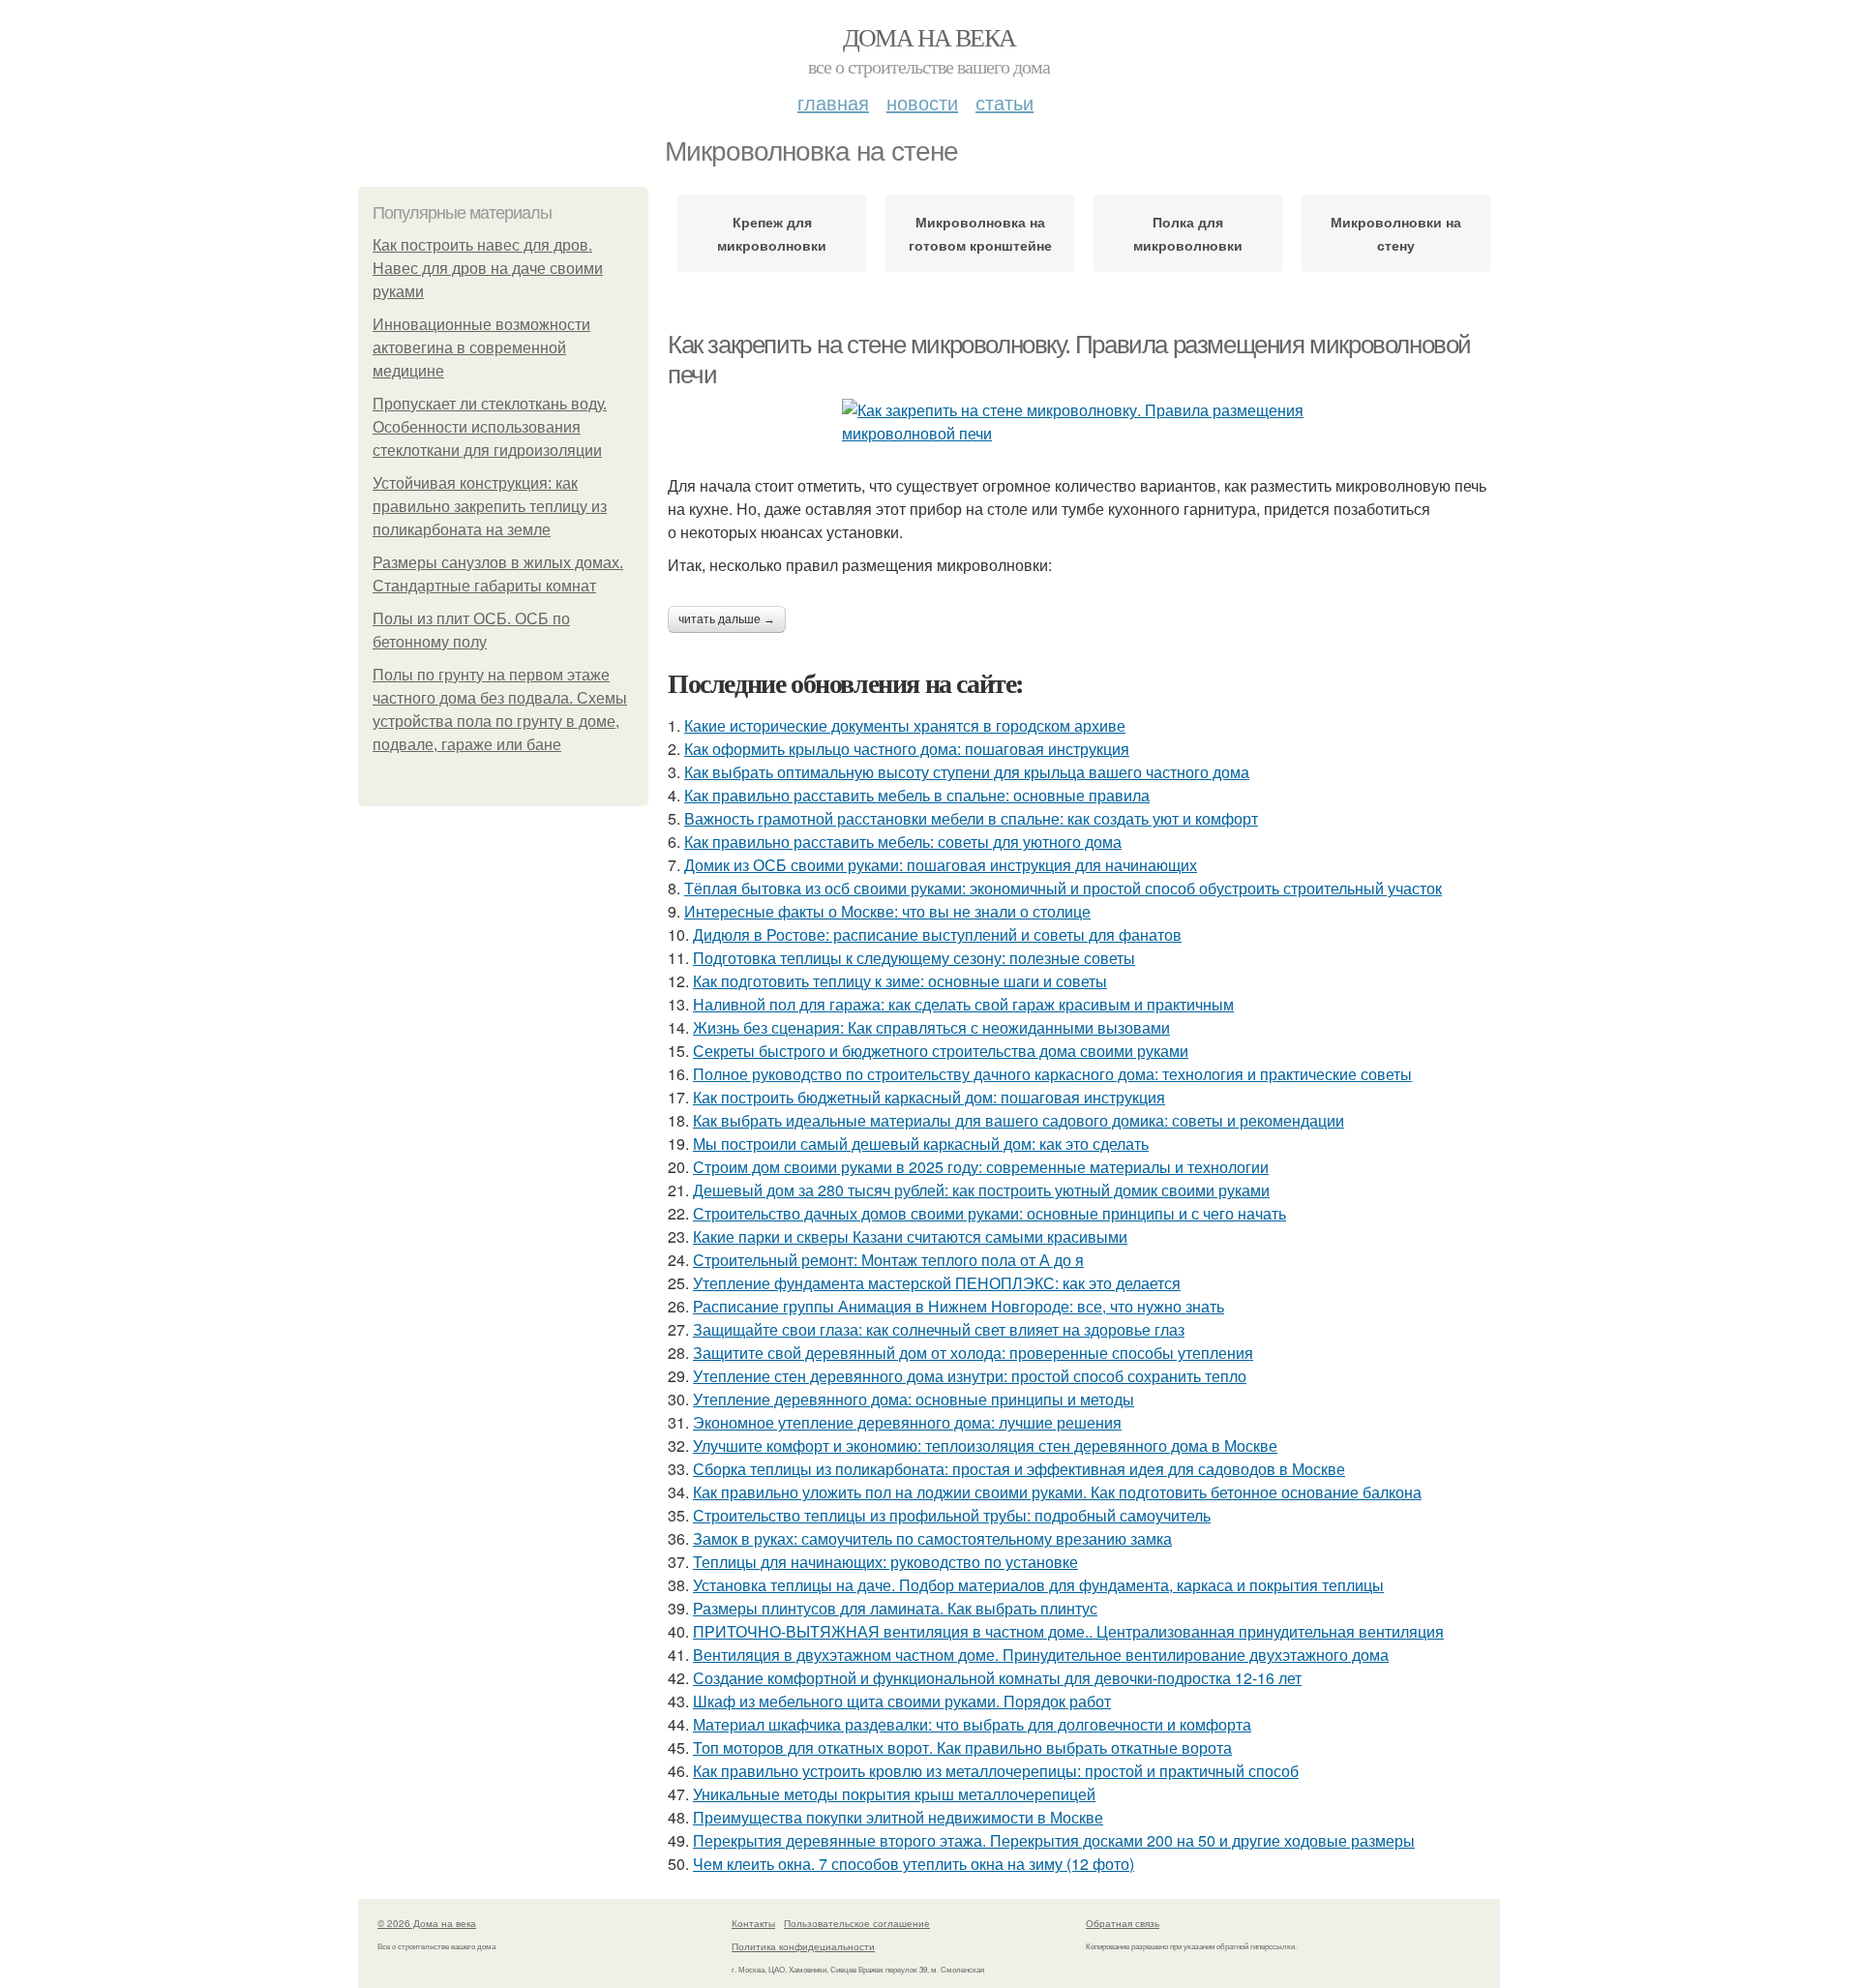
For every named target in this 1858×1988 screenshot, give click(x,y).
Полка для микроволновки (1188, 233)
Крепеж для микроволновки (772, 233)
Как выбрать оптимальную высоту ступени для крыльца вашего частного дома (967, 772)
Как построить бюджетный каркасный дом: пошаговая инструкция (929, 1097)
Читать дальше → (727, 619)
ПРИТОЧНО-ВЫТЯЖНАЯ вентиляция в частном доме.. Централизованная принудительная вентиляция (1068, 1631)
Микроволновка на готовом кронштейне (980, 233)
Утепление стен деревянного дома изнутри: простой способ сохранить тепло (970, 1376)
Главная (833, 102)
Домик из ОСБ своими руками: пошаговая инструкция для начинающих (941, 865)
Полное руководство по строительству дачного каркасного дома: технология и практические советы (1052, 1074)
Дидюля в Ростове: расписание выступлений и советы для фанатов (937, 934)
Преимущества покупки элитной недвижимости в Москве (898, 1817)
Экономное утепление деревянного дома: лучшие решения (907, 1422)
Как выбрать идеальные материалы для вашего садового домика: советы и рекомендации (1019, 1120)
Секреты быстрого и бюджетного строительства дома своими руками (941, 1051)
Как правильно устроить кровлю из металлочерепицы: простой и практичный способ (996, 1771)
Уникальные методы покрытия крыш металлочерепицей (894, 1794)
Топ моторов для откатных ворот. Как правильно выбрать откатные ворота (962, 1747)
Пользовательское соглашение (857, 1923)
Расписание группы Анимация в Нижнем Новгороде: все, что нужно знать (959, 1306)
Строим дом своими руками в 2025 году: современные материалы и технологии (981, 1167)
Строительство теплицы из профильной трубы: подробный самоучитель (952, 1515)
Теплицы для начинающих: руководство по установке (885, 1562)
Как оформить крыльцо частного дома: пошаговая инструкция (907, 749)
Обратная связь (1123, 1923)
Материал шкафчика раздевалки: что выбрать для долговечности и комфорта (972, 1724)
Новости (922, 102)
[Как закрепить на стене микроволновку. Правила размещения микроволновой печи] (1084, 422)
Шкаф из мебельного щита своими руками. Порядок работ (902, 1701)
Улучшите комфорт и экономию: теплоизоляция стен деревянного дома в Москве (985, 1446)
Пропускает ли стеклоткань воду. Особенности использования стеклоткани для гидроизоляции (490, 427)
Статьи (1004, 102)
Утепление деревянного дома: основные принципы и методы (914, 1399)
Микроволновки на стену (1396, 233)
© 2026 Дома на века (427, 1923)
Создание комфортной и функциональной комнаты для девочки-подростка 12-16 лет (997, 1678)
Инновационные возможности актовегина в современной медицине (481, 348)
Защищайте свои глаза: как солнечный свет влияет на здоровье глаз (939, 1329)
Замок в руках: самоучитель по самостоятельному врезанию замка (932, 1538)
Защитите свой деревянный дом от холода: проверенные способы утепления (973, 1353)
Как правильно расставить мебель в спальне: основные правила (917, 795)
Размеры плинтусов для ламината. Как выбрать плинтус (895, 1608)
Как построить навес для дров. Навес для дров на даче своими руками (488, 269)
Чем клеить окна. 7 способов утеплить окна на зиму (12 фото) (914, 1864)
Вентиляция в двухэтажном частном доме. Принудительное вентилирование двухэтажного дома (1041, 1655)
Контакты (753, 1923)
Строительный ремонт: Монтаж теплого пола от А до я (888, 1260)
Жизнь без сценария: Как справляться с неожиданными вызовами (931, 1027)
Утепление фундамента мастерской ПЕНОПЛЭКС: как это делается (937, 1283)
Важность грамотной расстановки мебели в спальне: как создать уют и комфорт (971, 818)
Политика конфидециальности (803, 1946)
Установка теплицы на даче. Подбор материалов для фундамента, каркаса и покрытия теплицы (1038, 1585)
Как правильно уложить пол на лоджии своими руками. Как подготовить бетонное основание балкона (1057, 1492)
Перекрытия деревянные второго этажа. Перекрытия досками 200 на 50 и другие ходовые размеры (1054, 1840)
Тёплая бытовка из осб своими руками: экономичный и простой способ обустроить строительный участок (1063, 888)
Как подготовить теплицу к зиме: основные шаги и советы (900, 981)
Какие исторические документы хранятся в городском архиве (905, 725)
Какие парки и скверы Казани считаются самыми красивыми (910, 1236)
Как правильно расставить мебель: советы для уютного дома (903, 842)
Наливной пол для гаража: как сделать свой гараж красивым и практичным (963, 1004)
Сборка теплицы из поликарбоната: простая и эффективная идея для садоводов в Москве (1019, 1469)
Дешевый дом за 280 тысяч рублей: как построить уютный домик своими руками (981, 1190)
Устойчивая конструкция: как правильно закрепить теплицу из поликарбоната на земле (490, 507)
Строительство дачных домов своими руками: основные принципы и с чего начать (989, 1213)
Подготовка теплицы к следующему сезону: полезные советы (914, 958)
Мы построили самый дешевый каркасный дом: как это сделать (921, 1144)
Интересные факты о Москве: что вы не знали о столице (887, 911)
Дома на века (929, 37)
